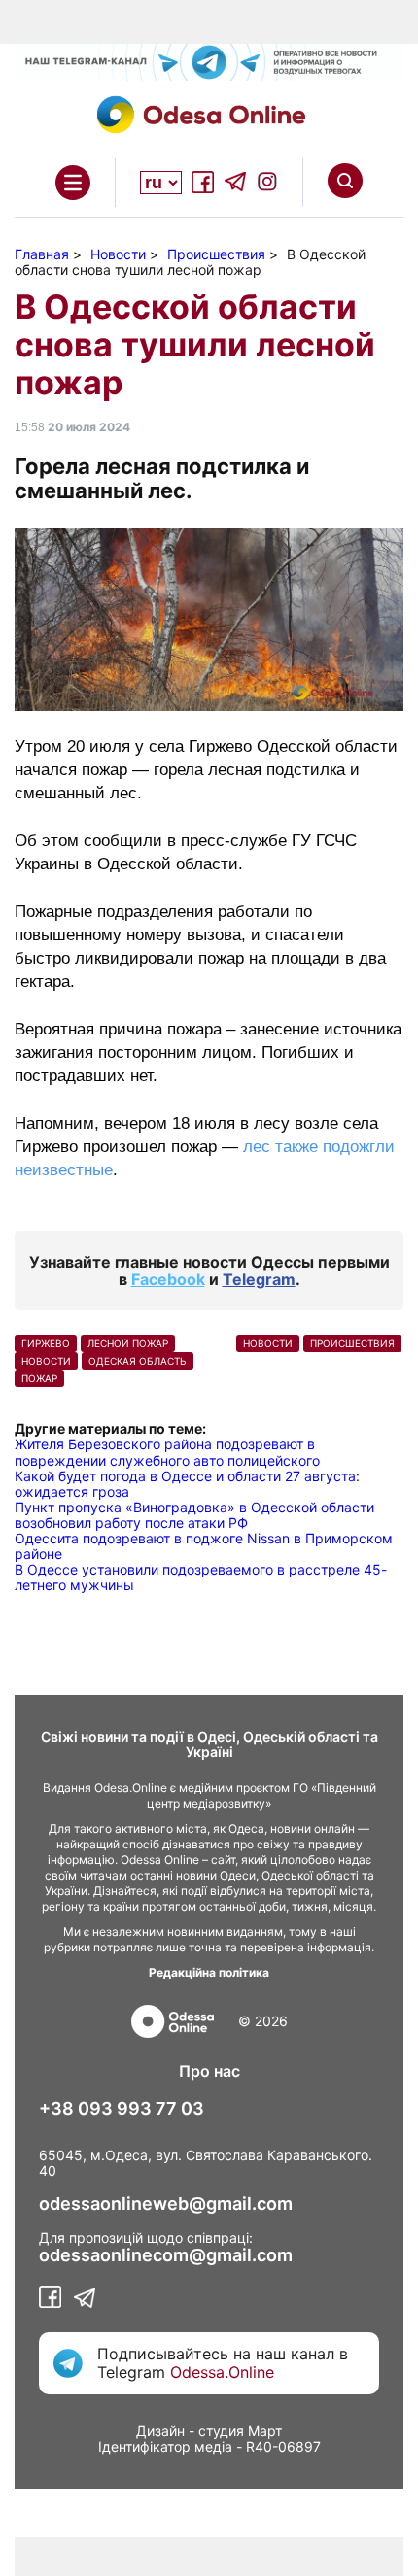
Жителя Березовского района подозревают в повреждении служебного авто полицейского (167, 1452)
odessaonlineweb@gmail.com (166, 2204)
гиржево (46, 1343)
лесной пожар (128, 1343)
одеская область (138, 1361)
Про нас (209, 2071)
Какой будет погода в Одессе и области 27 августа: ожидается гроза (187, 1484)
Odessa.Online (222, 2372)
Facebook (168, 1279)
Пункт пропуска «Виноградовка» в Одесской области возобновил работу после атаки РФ (194, 1515)
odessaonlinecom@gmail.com (166, 2255)
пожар (39, 1378)
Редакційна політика (209, 1972)
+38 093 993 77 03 (122, 2109)
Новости (46, 1361)
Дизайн (160, 2431)
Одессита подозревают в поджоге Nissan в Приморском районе (204, 1546)
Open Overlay (73, 183)
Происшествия (352, 1343)
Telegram (259, 1279)
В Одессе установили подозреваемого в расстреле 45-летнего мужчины (201, 1577)
